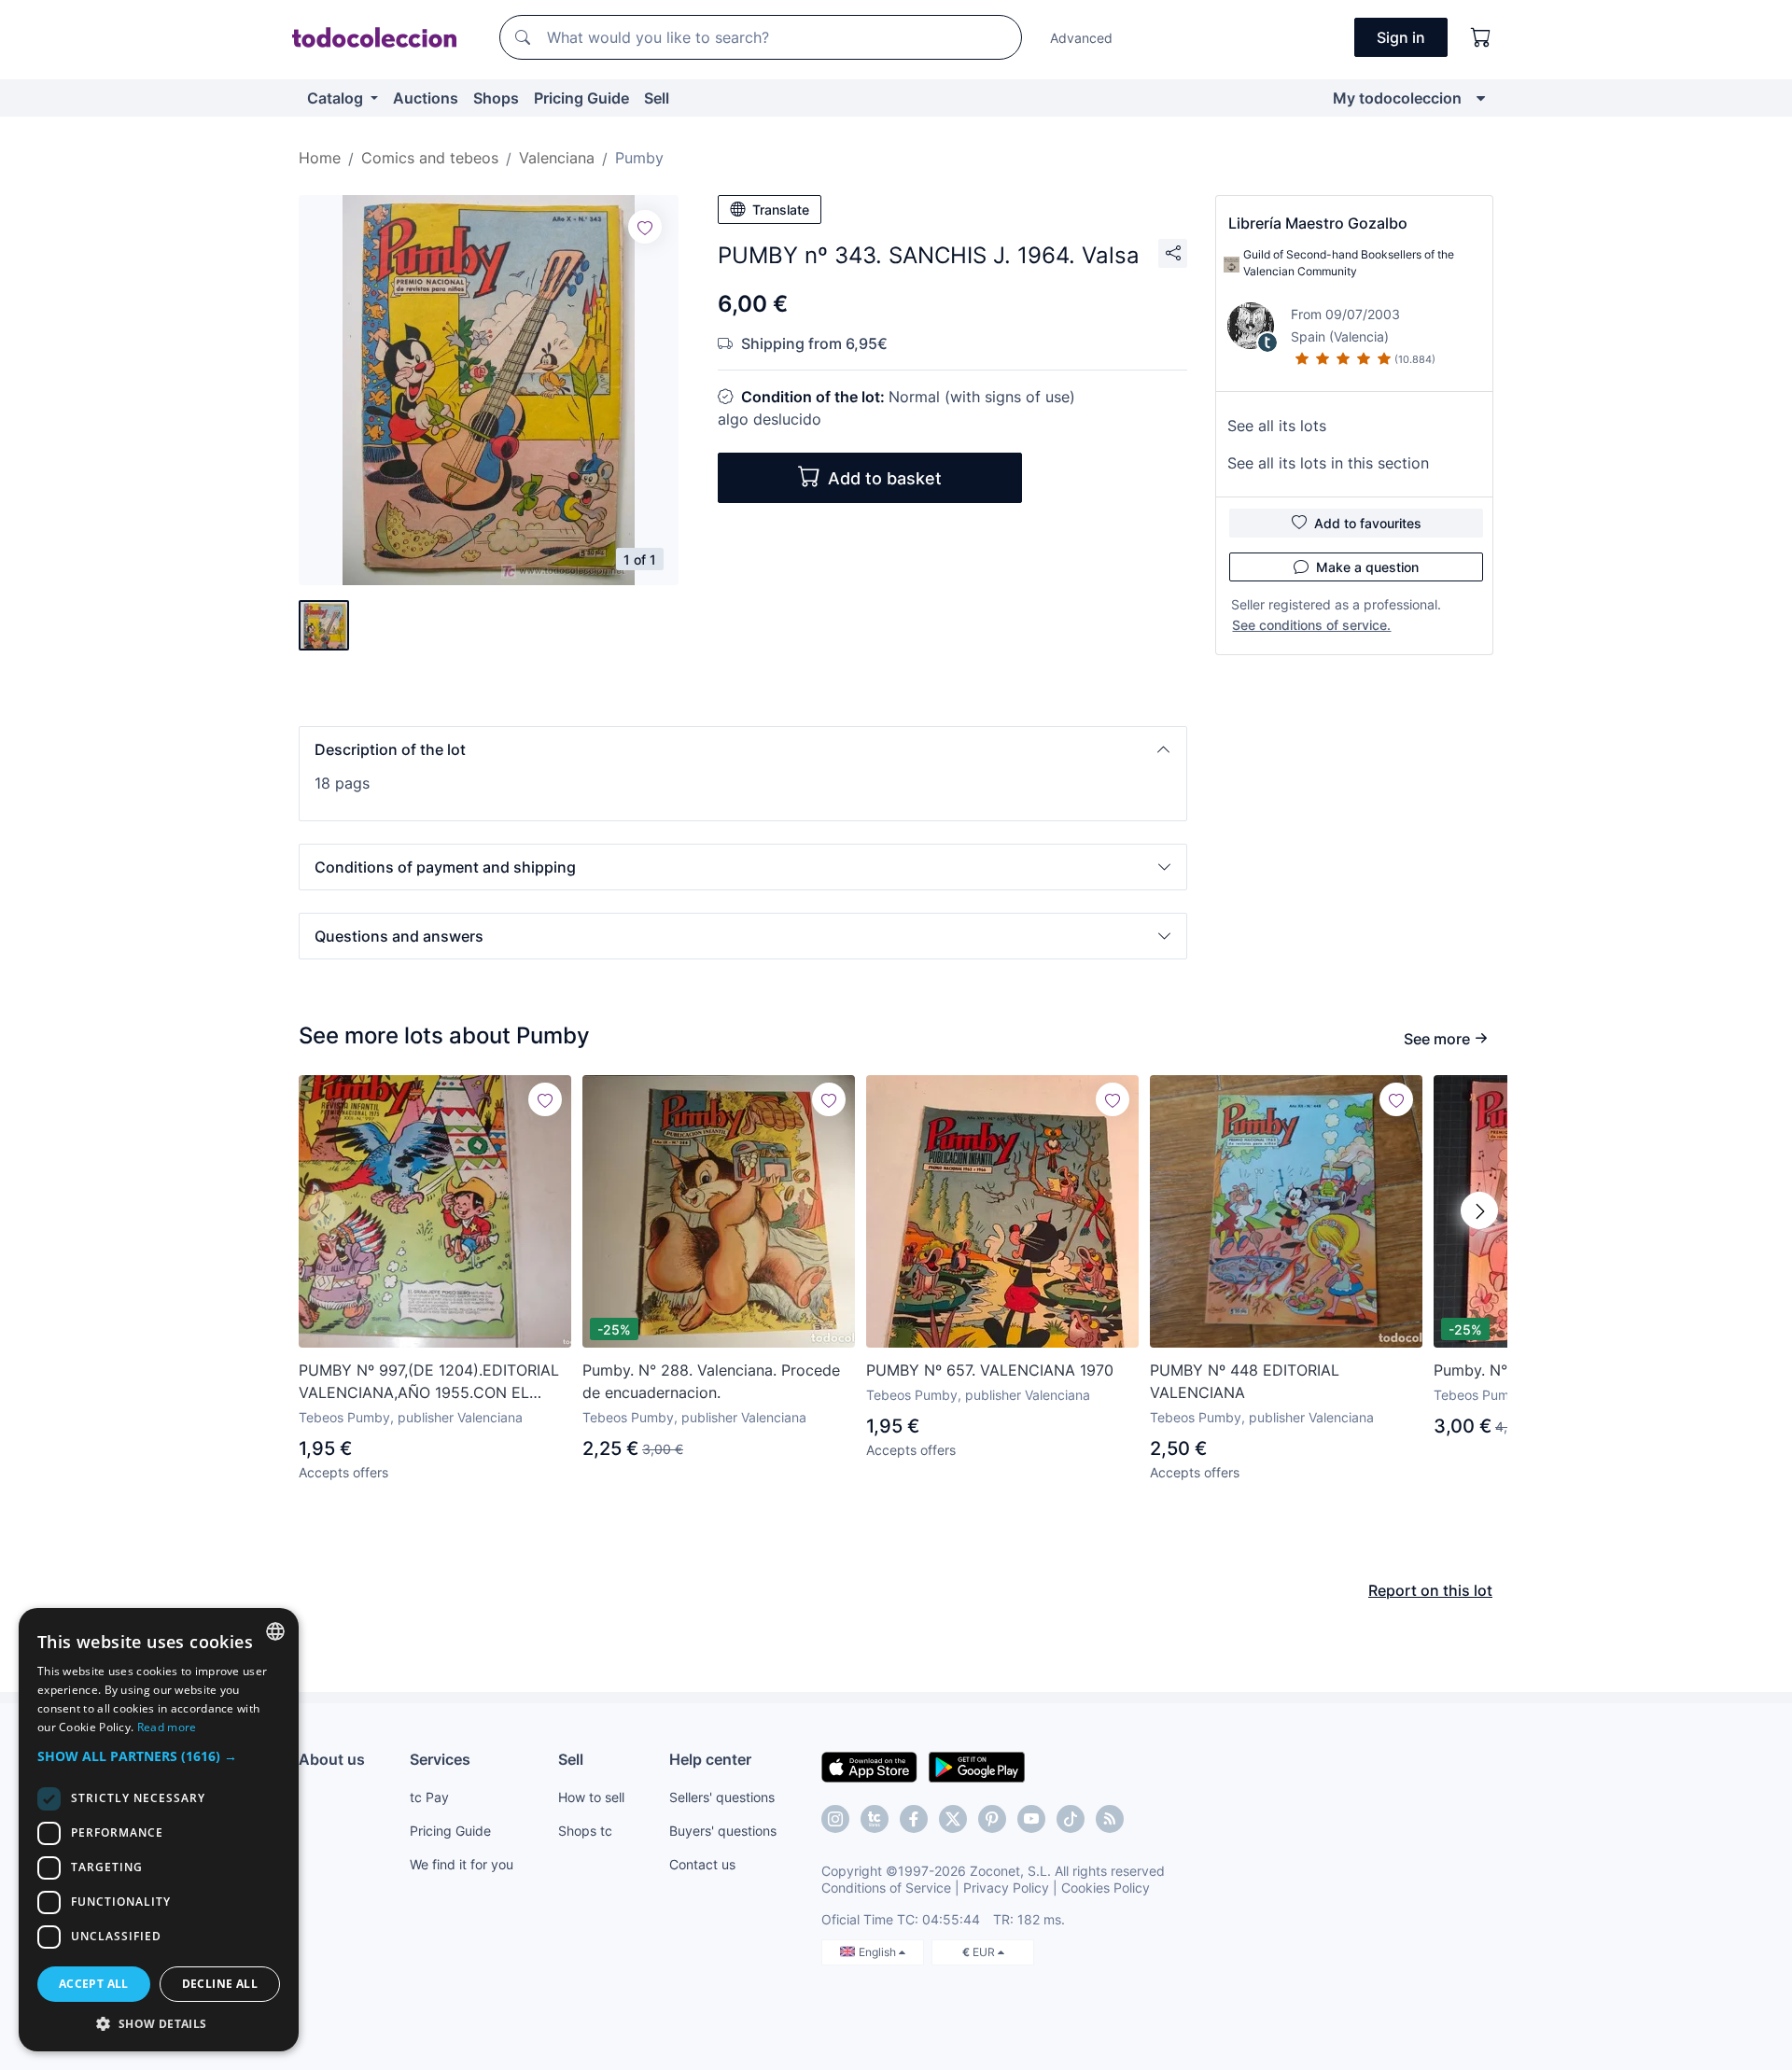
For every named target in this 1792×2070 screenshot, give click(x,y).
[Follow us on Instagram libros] (875, 1819)
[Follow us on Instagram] (835, 1819)
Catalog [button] (337, 98)
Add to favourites (1368, 523)
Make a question (1367, 567)
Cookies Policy (1106, 1888)
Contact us (702, 1864)
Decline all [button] (220, 1984)
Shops (496, 98)
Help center (710, 1759)
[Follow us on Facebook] (914, 1819)
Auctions (426, 98)
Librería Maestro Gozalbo (1318, 223)
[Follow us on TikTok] (1071, 1819)
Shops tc (585, 1831)
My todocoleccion (1397, 98)
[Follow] (645, 227)
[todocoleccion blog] (1110, 1819)
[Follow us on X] (953, 1819)
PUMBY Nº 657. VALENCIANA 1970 (990, 1370)
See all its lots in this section (1328, 463)
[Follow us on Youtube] (1031, 1819)
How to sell (591, 1797)
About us (332, 1759)
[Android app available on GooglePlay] (977, 1766)
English (879, 1952)
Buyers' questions (723, 1831)
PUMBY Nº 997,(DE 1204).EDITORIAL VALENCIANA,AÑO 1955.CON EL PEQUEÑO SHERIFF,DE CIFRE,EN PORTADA (429, 1382)
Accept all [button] (94, 1984)
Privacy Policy (1006, 1888)
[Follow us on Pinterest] (992, 1819)
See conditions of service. (1311, 625)
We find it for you (462, 1864)
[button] (743, 749)
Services (440, 1759)
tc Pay (429, 1797)
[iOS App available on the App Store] (869, 1766)
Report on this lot (1430, 1590)
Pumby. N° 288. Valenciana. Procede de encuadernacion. (711, 1381)
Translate (781, 210)
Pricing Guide (581, 98)
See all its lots (1277, 426)
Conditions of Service (886, 1888)
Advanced (1081, 38)
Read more (167, 1727)
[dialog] (159, 1830)
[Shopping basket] (1481, 37)
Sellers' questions (722, 1797)
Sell (657, 98)
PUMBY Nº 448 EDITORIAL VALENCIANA (1245, 1381)
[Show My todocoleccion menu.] (1481, 98)
